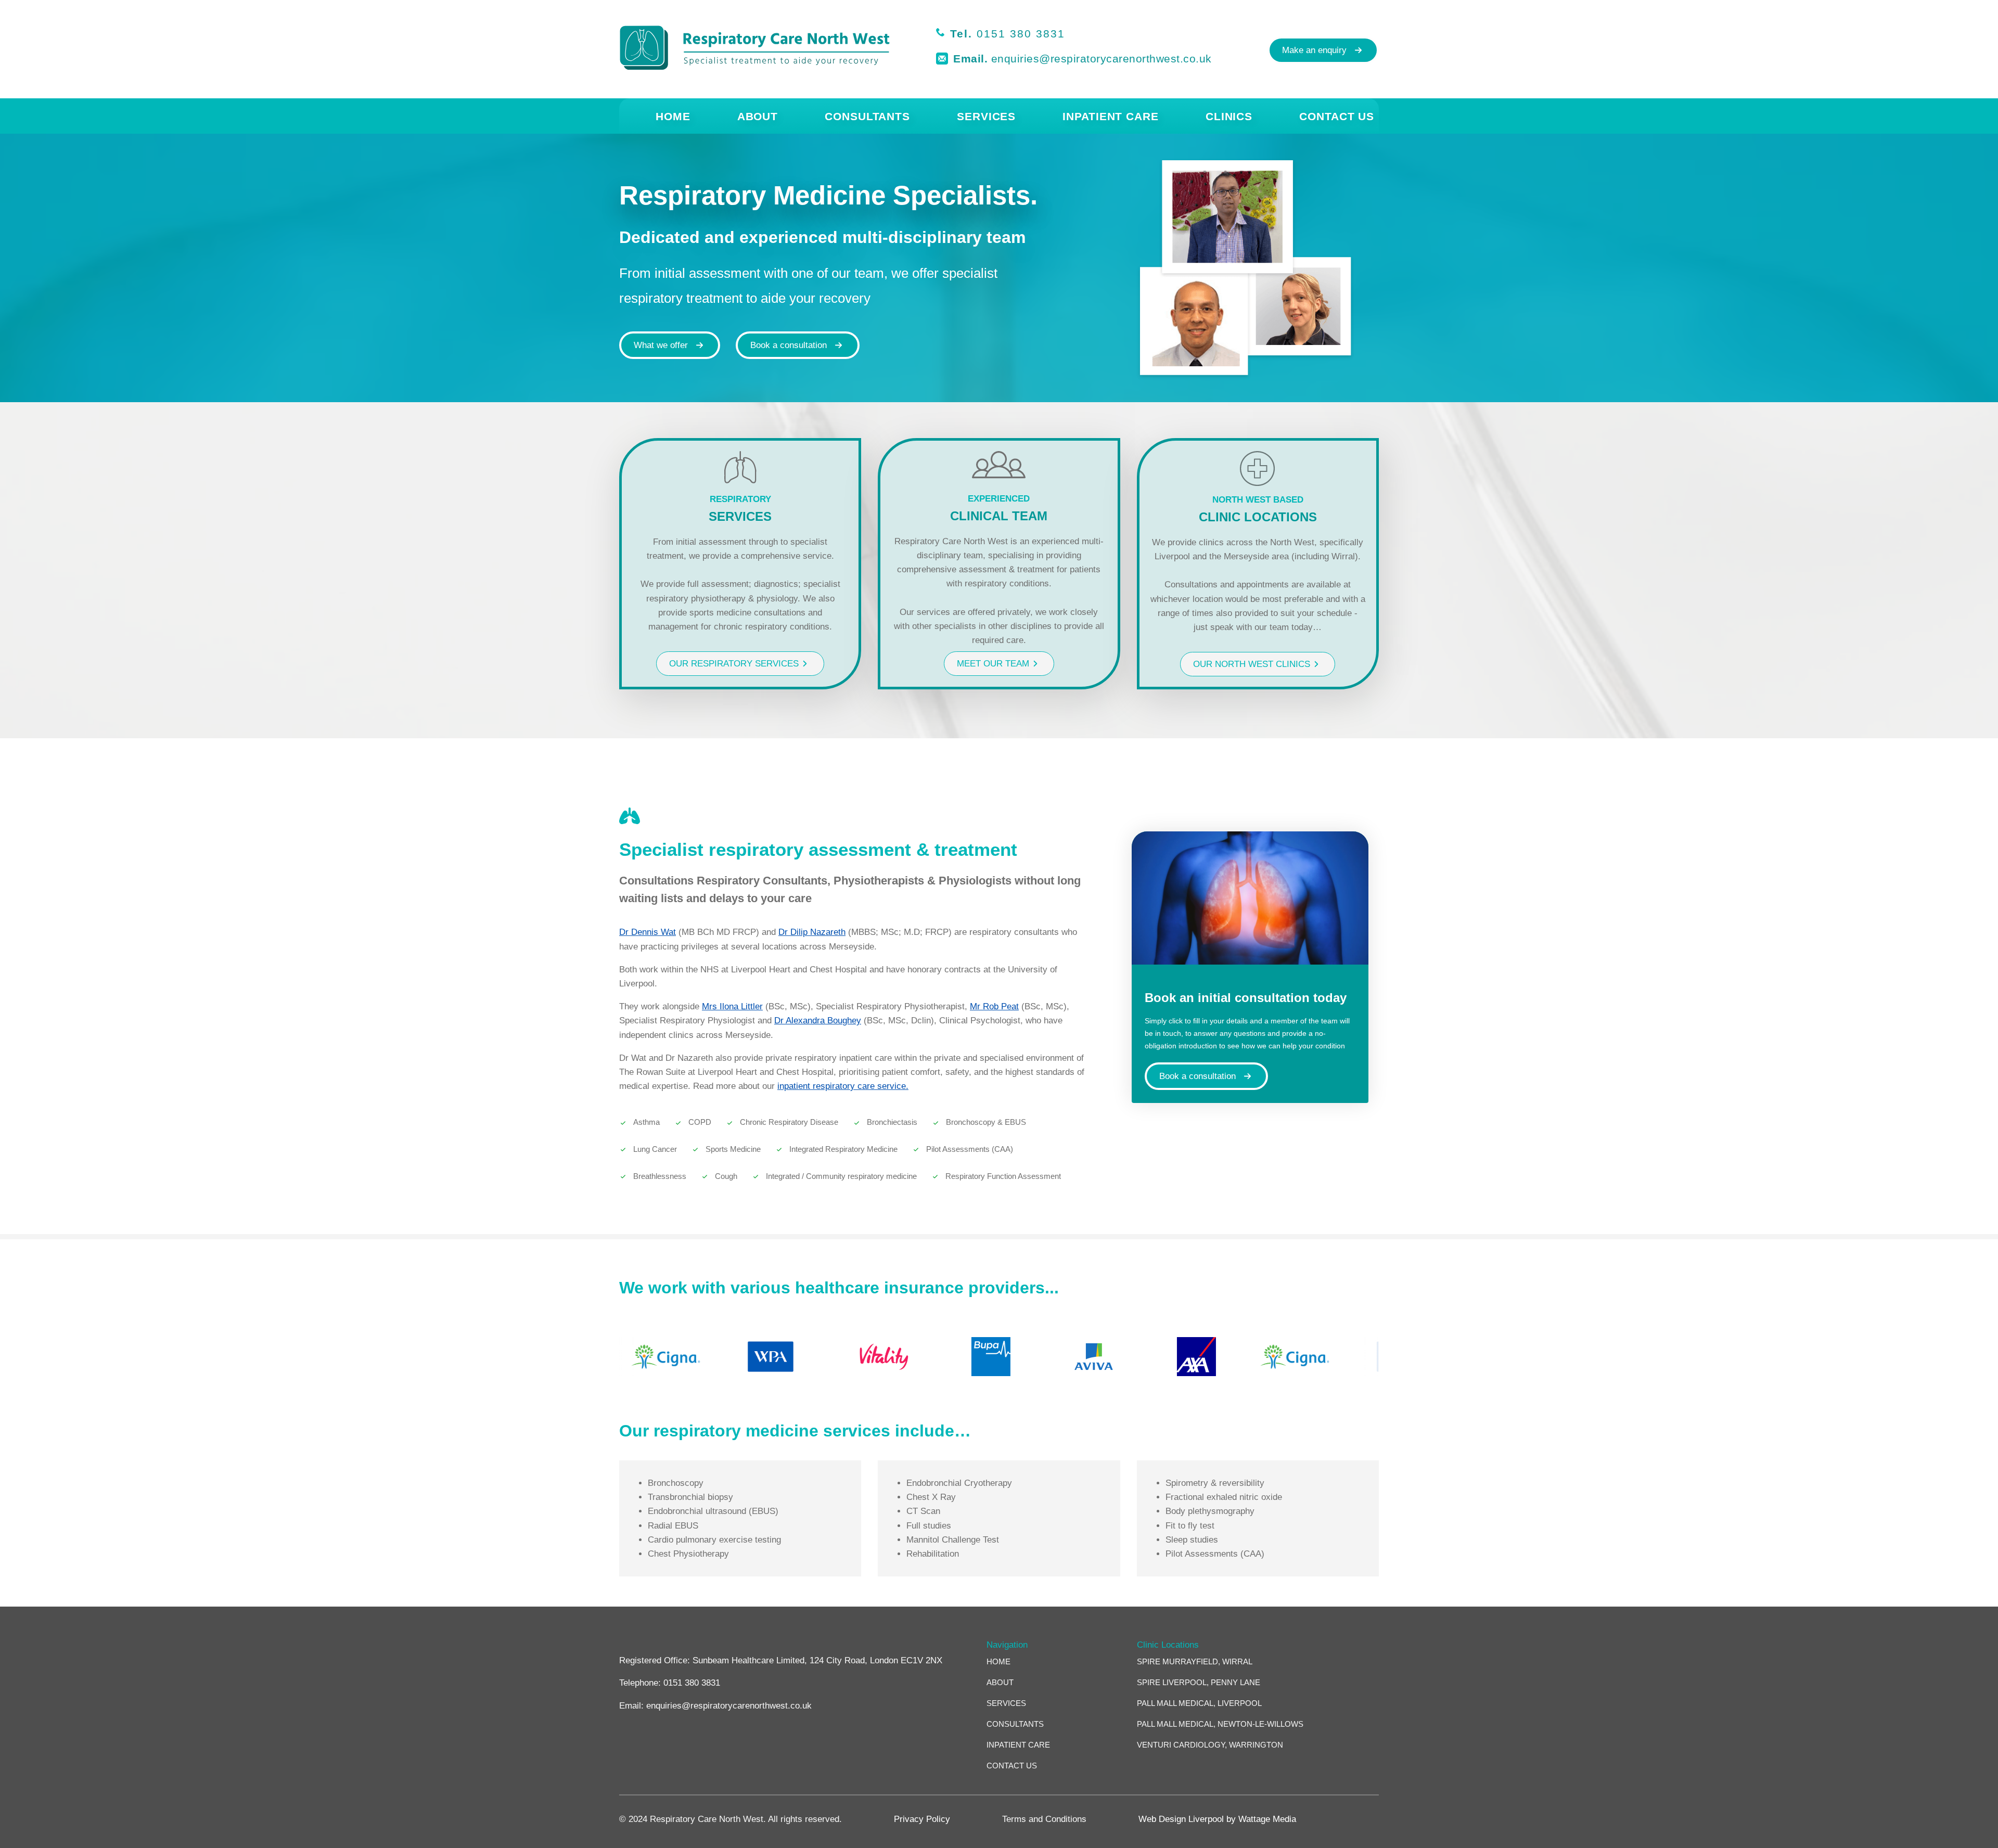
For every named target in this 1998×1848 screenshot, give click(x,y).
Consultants (867, 116)
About (758, 116)
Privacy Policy (922, 1819)
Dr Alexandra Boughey (818, 1021)
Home (673, 116)
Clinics (1229, 116)
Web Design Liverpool (1181, 1819)
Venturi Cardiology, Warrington (1210, 1745)
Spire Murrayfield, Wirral (1195, 1662)
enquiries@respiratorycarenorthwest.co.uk (1102, 59)
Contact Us (1337, 116)
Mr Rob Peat (994, 1006)
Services (986, 116)
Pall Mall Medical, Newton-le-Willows (1220, 1724)
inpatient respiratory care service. (843, 1086)
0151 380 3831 (1021, 34)
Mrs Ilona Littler (732, 1006)
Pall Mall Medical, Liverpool (1199, 1704)
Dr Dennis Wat (648, 932)
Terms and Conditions (1044, 1819)
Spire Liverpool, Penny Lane (1199, 1683)
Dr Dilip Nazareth (812, 932)
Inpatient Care (1111, 116)
